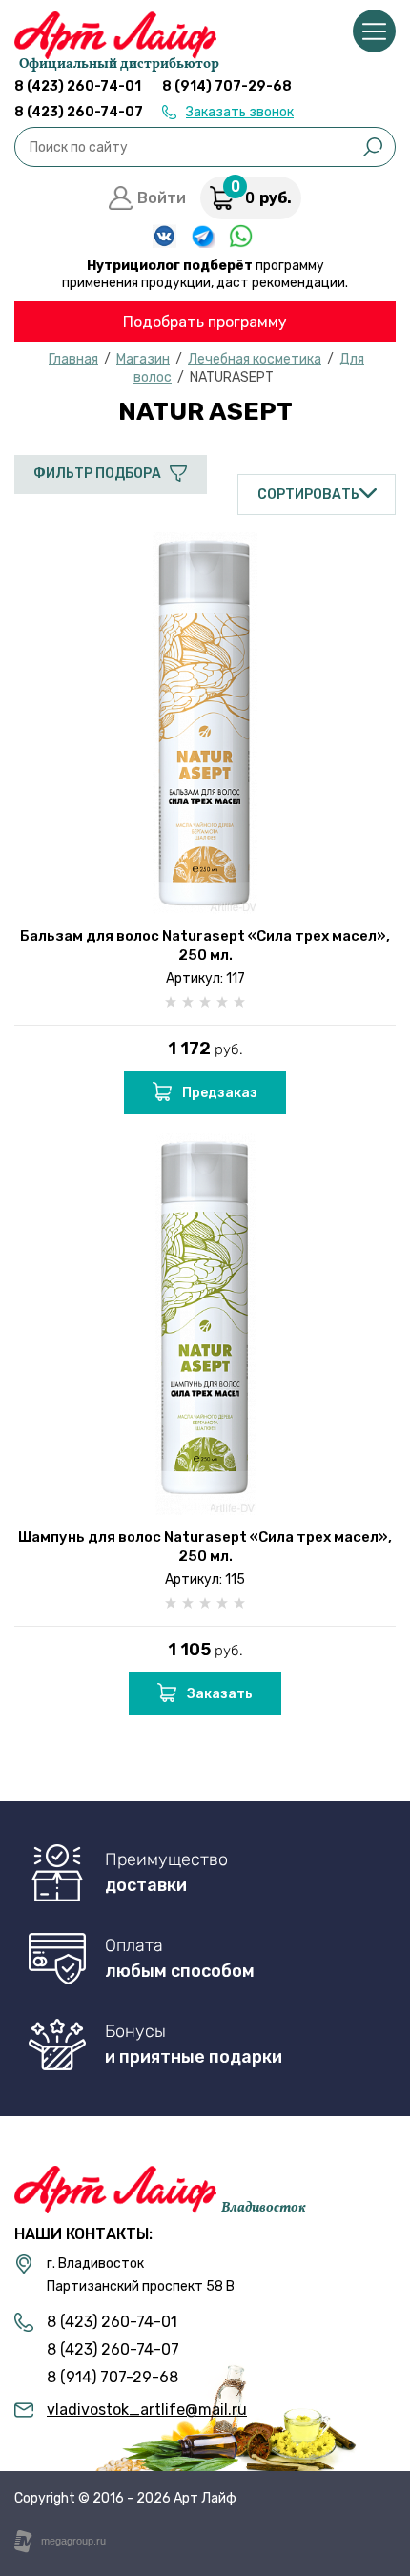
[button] (228, 112)
